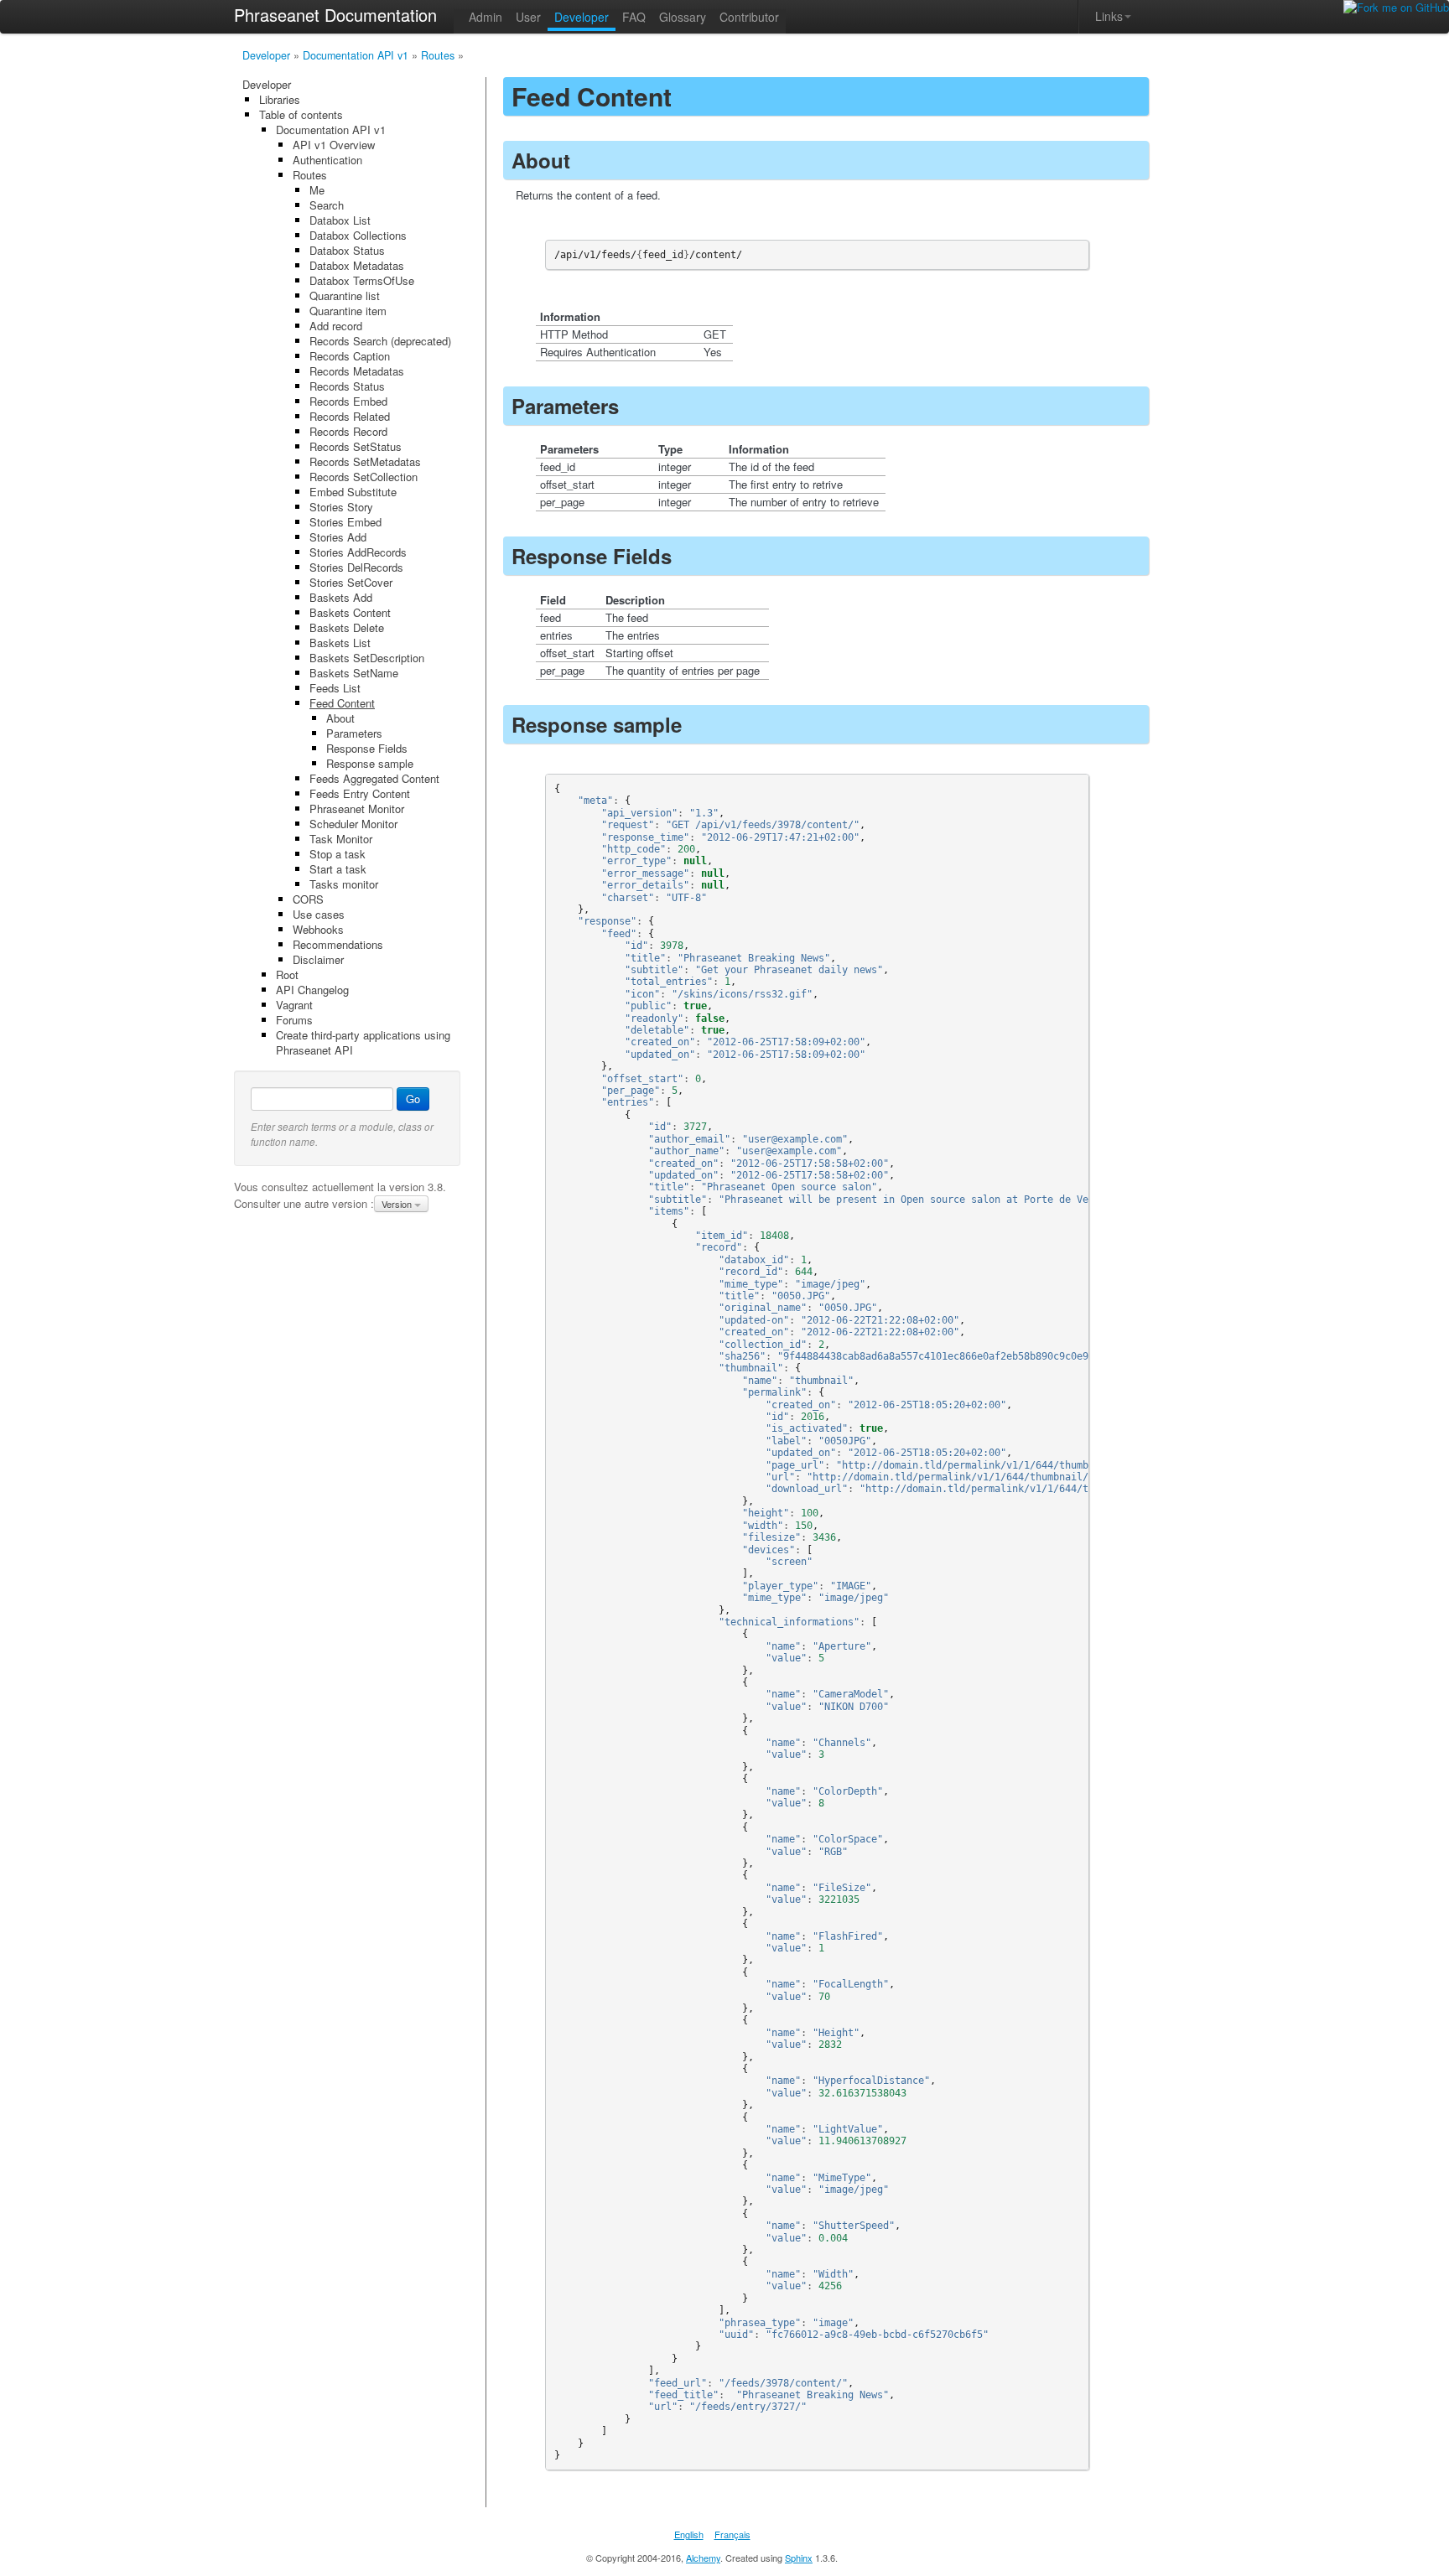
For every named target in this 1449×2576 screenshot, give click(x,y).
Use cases (319, 914)
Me (317, 190)
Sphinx (799, 2558)
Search (327, 205)
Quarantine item (348, 311)
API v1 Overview (334, 145)
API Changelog (312, 990)
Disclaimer (318, 959)
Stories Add (338, 537)
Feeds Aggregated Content (374, 778)
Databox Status (347, 250)
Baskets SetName (354, 673)
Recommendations (338, 944)
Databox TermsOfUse (362, 280)
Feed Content (342, 703)
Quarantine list (345, 295)
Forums (294, 1020)
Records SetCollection (364, 477)
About (340, 718)
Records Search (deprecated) (380, 341)
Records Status (347, 386)
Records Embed (348, 401)
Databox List (340, 220)
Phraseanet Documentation (335, 15)
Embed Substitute (353, 492)
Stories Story (341, 507)
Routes (438, 55)
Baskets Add (341, 597)
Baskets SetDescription (367, 658)
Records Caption (350, 356)
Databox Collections (358, 235)
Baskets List (340, 643)
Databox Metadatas (357, 265)
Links (1109, 16)
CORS (308, 899)
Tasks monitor (344, 884)
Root (287, 974)
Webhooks (318, 929)
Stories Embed (345, 522)
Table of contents (301, 114)
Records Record (348, 431)
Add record (336, 326)
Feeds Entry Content (360, 793)
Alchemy (703, 2558)
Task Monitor (341, 839)
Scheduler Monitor (353, 824)
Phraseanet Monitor (357, 809)
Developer (266, 55)
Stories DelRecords (356, 567)
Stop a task (338, 854)
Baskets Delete (347, 627)
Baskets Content (350, 612)
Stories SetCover (351, 582)
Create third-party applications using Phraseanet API (363, 1042)
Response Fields (367, 748)
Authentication (327, 160)
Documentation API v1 (356, 55)
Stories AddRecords (358, 552)
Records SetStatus (356, 446)
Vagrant (294, 1005)
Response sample (370, 763)
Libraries (280, 99)
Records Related (350, 416)
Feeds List (335, 688)
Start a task (338, 869)
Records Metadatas (357, 371)
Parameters (354, 733)
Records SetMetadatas (365, 461)
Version (398, 1204)
